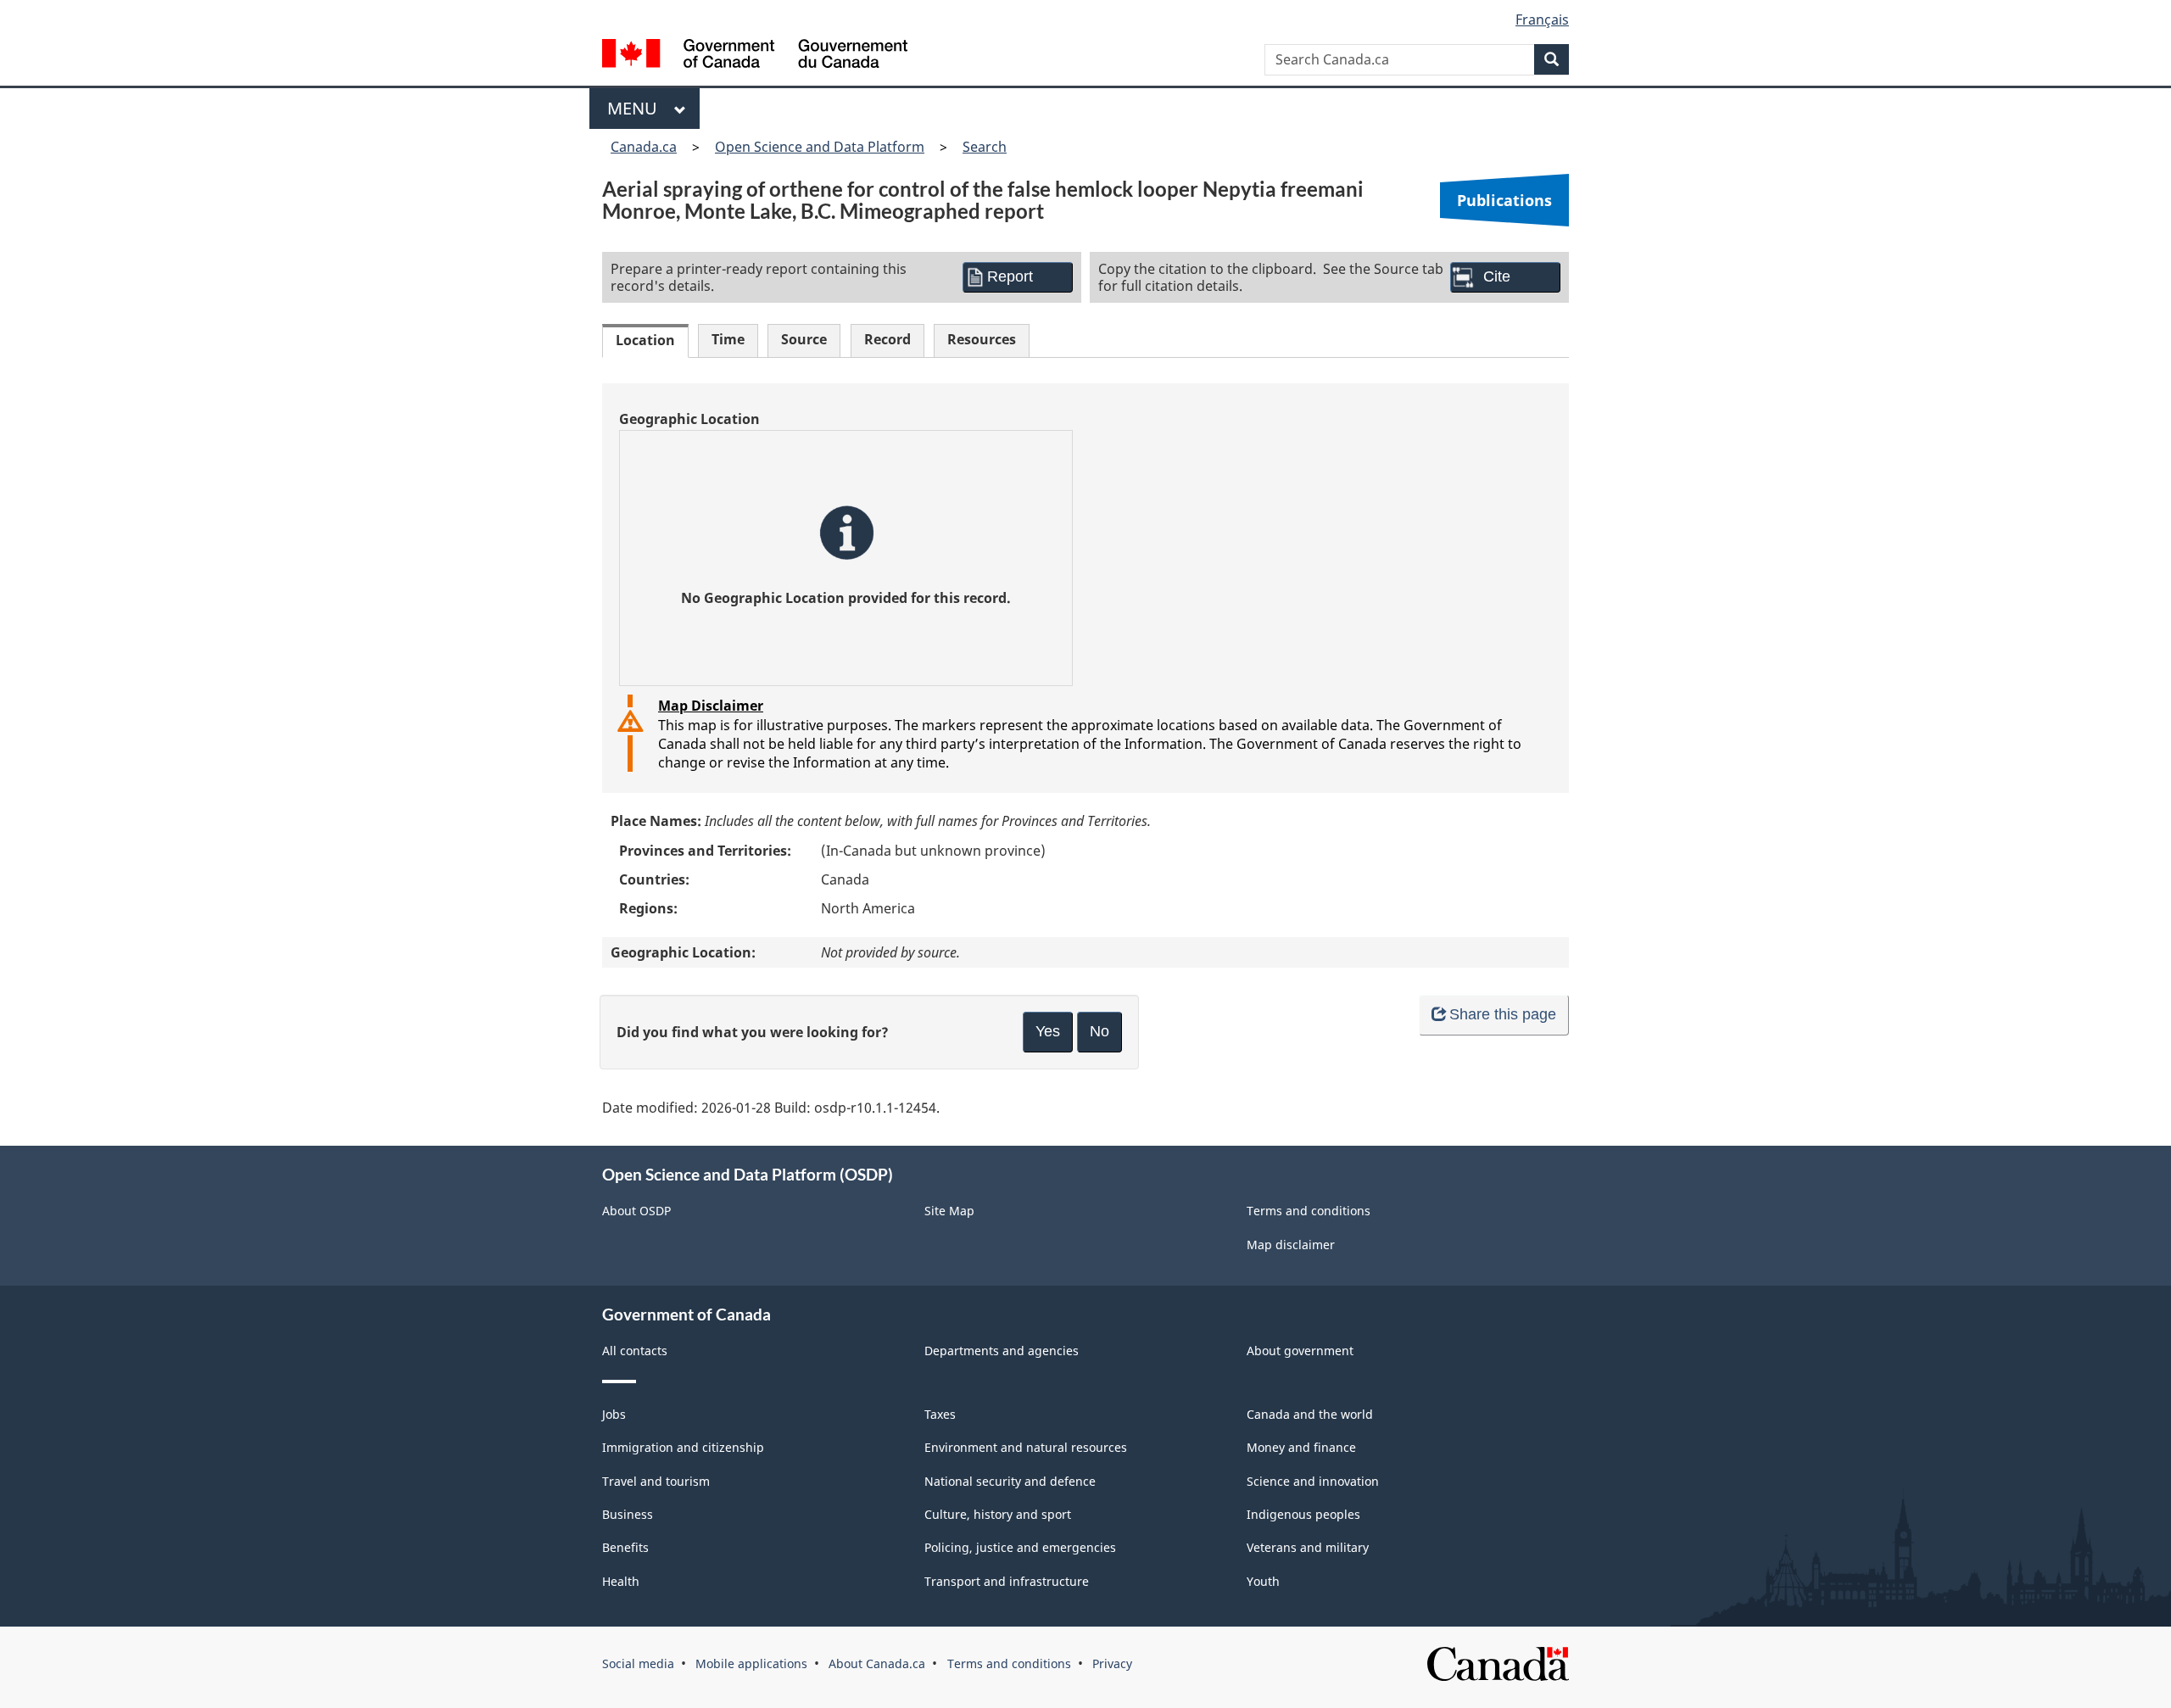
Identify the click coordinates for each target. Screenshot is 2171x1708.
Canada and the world (1310, 1414)
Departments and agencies (1002, 1351)
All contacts (635, 1351)
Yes (1048, 1031)
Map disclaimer (1291, 1245)
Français (1542, 20)
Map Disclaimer (711, 706)
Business (628, 1514)
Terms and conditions (1309, 1211)
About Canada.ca (877, 1663)
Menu (636, 108)
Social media (638, 1663)
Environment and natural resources (1026, 1447)
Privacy (1112, 1663)
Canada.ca (644, 147)
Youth (1263, 1581)
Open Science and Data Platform (820, 147)
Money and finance (1301, 1447)
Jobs (614, 1414)
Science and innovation (1313, 1481)
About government (1300, 1351)
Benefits (625, 1547)
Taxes (940, 1414)
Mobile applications (751, 1663)
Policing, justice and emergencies (1020, 1547)
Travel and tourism (656, 1481)
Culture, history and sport (998, 1514)
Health (621, 1581)
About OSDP (636, 1211)
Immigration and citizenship (683, 1447)
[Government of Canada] (755, 56)
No (1099, 1031)
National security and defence (1010, 1481)
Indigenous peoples (1303, 1514)
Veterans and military (1308, 1547)
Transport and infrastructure (1007, 1581)
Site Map (949, 1211)
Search (985, 147)
